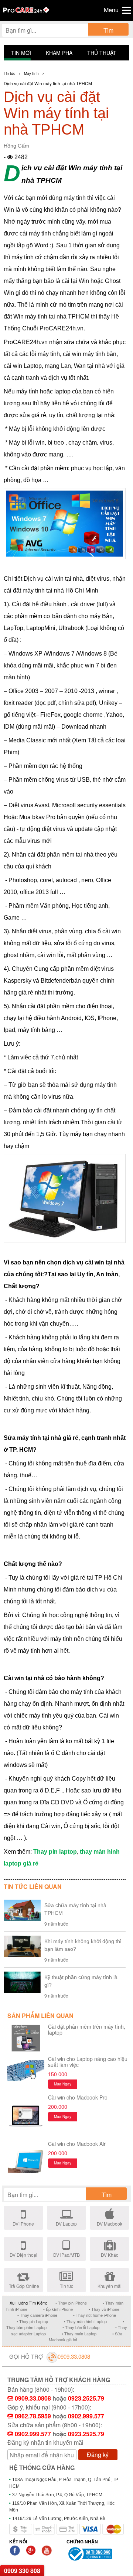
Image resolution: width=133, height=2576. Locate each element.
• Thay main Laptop (79, 2333)
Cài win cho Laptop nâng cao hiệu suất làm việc (88, 2062)
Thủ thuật (102, 53)
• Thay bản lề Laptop (81, 2327)
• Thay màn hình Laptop (85, 2321)
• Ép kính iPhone (58, 2309)
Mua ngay (63, 2084)
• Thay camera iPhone (37, 2315)
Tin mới (21, 53)
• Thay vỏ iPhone (104, 2309)
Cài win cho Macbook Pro (78, 2097)
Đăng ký (98, 2455)
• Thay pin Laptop (32, 2321)
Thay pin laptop (55, 1852)
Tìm (108, 30)
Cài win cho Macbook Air (77, 2144)
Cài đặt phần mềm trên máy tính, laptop (87, 2029)
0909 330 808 (22, 2571)
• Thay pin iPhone (71, 2303)
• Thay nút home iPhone (95, 2315)
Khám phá (59, 53)
